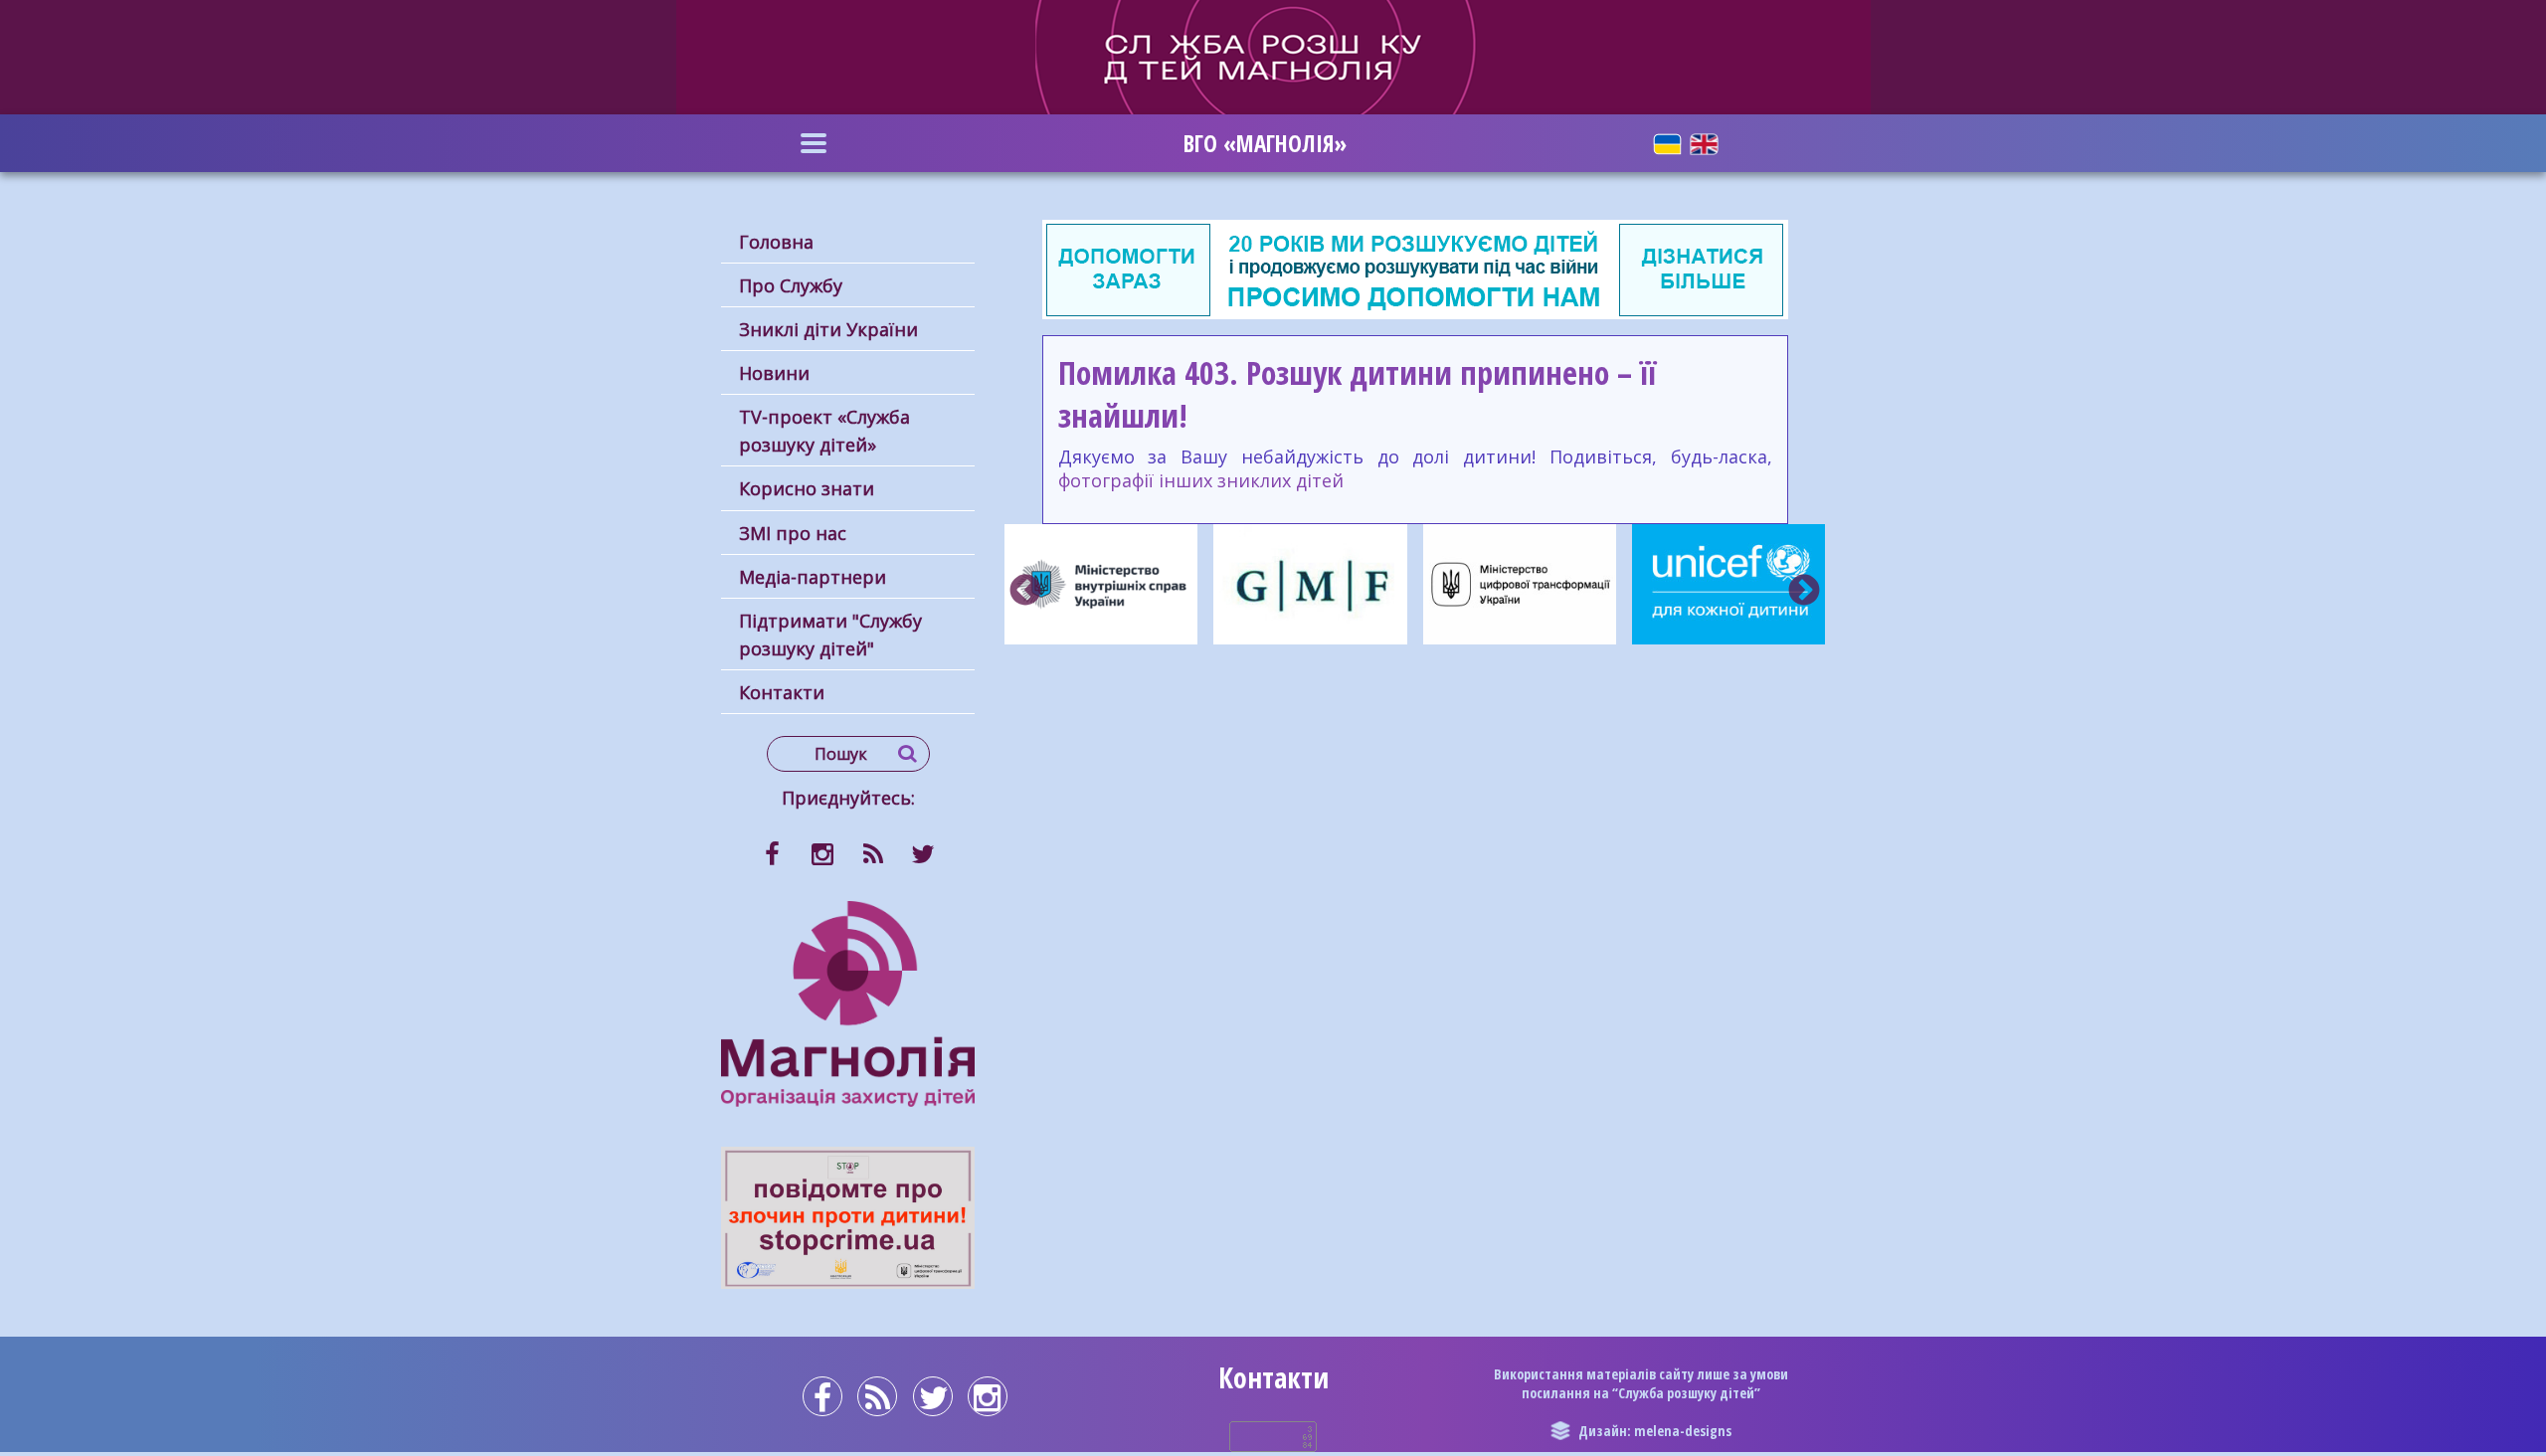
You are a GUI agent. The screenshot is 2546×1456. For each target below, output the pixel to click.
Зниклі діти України (828, 329)
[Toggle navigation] (813, 143)
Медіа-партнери (813, 577)
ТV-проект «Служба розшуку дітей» (824, 431)
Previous (1025, 592)
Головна (776, 242)
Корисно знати (807, 488)
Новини (774, 373)
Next (1804, 592)
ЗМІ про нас (793, 533)
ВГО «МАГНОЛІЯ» (1265, 143)
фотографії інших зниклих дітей (1201, 480)
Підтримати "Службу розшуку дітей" (830, 635)
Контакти (782, 692)
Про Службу (791, 285)
